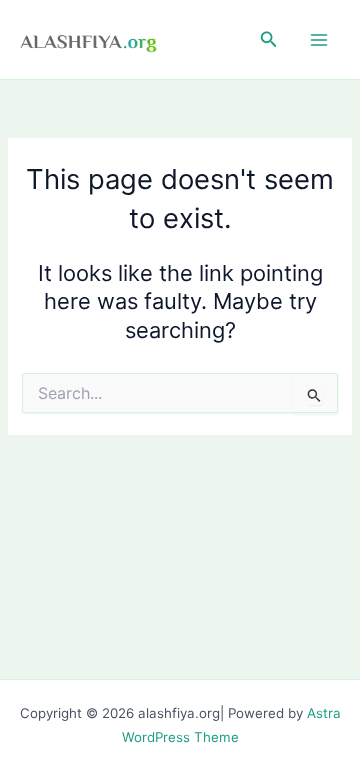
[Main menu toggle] (319, 40)
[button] (269, 39)
